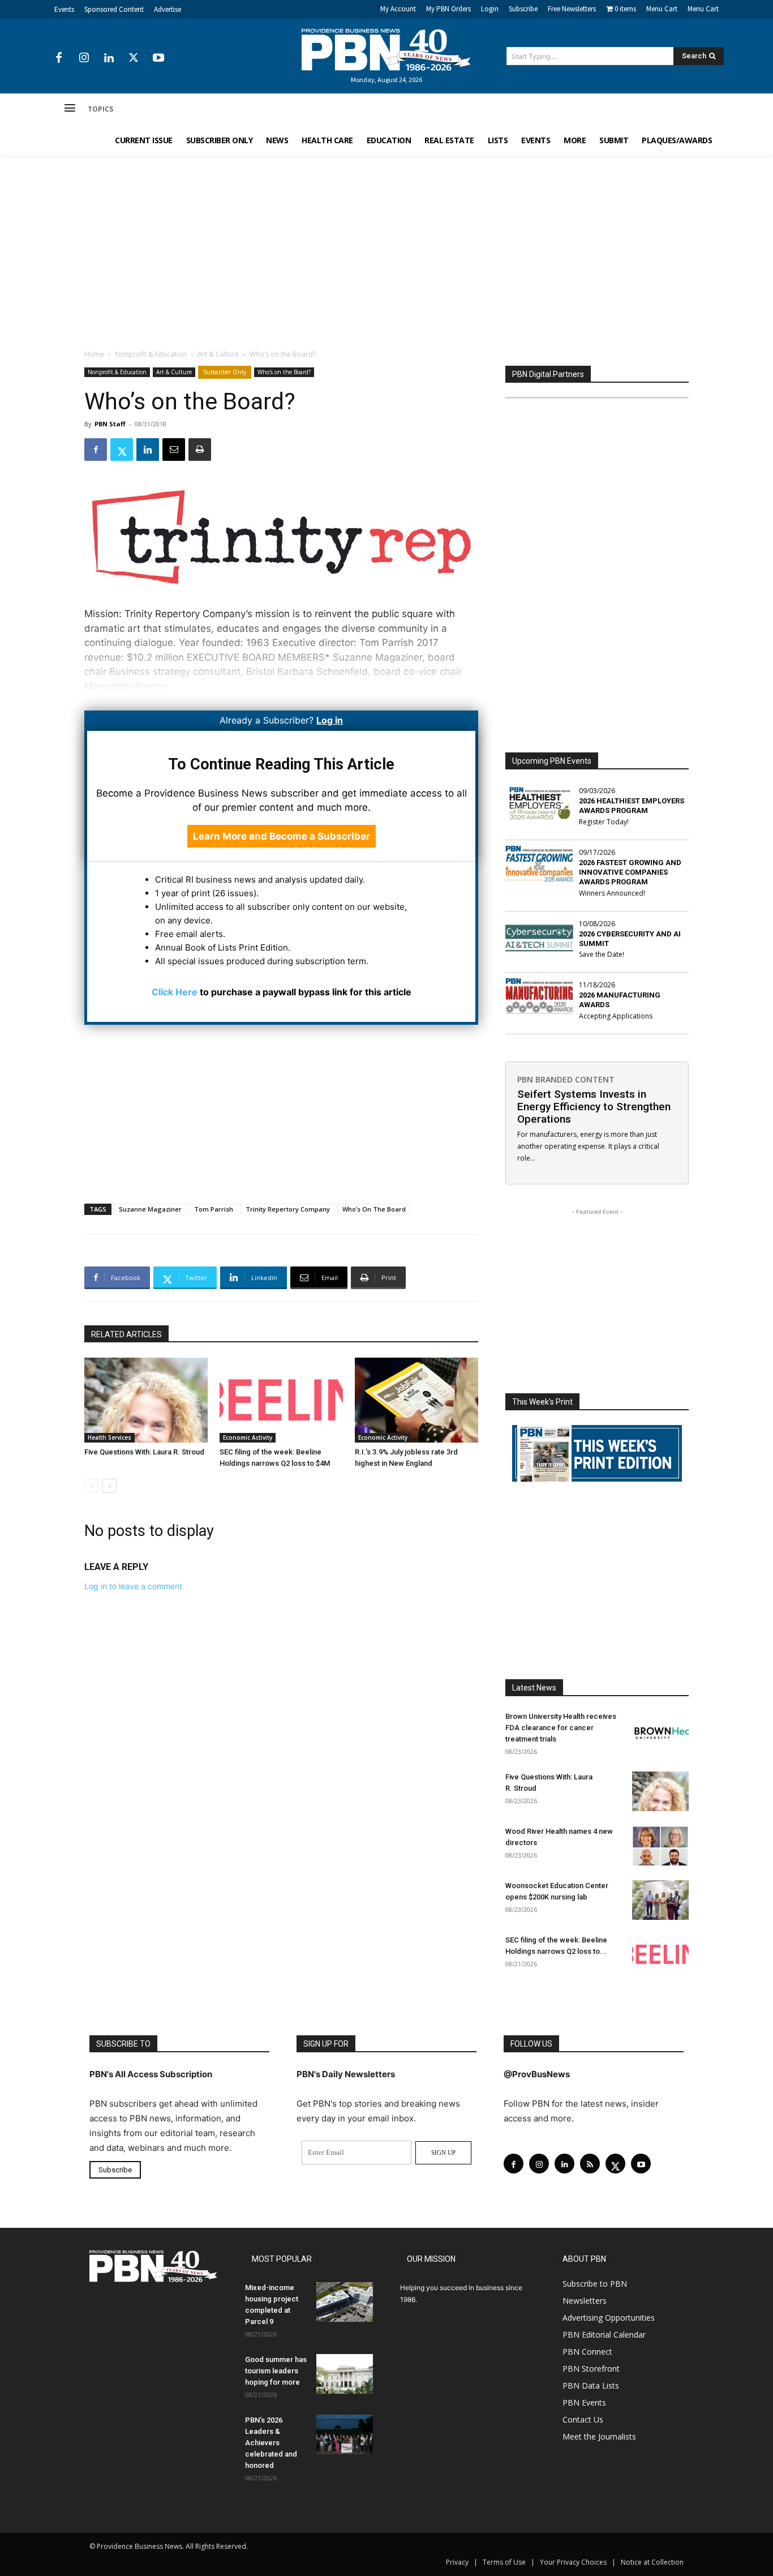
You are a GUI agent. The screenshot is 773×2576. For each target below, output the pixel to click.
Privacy (457, 2562)
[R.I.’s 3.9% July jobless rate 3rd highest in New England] (416, 1400)
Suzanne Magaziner (150, 1209)
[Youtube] (158, 58)
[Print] (200, 450)
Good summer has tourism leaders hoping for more (276, 2371)
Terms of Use (504, 2562)
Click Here (175, 992)
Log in (330, 720)
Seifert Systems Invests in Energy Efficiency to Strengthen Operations (594, 1107)
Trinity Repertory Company (288, 1209)
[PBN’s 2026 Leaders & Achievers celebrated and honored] (345, 2434)
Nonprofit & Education (151, 354)
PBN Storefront (591, 2369)
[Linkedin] (109, 58)
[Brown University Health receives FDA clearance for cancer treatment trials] (660, 1731)
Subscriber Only (225, 372)
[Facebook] (59, 58)
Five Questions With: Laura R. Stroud (144, 1452)
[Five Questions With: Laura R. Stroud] (146, 1400)
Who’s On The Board (374, 1209)
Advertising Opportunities (609, 2318)
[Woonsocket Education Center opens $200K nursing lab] (660, 1900)
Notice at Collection (652, 2562)
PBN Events (584, 2402)
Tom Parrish (214, 1209)
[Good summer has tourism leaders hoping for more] (345, 2374)
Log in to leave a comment (133, 1586)
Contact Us (583, 2419)
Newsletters (585, 2301)
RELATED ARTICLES (126, 1334)
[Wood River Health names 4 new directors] (660, 1846)
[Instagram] (84, 58)
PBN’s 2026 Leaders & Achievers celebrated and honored (271, 2443)
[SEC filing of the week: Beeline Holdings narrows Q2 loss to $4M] (281, 1400)
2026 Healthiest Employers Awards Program (632, 806)
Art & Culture (218, 354)
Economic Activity (248, 1437)
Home (94, 354)
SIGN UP (443, 2153)
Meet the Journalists (599, 2436)
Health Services (109, 1437)
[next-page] (109, 1486)
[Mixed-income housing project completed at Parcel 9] (345, 2302)
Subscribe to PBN (595, 2284)
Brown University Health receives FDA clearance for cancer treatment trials (561, 1728)
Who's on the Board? (284, 372)
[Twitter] (134, 58)
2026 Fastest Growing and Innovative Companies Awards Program (630, 872)
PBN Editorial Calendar (604, 2335)
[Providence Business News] (386, 50)
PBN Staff (110, 424)
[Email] (174, 450)
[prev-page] (91, 1486)
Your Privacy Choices (573, 2562)
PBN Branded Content (566, 1079)
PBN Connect (587, 2352)
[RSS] (590, 2164)
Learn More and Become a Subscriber (282, 836)
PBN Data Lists (591, 2385)
